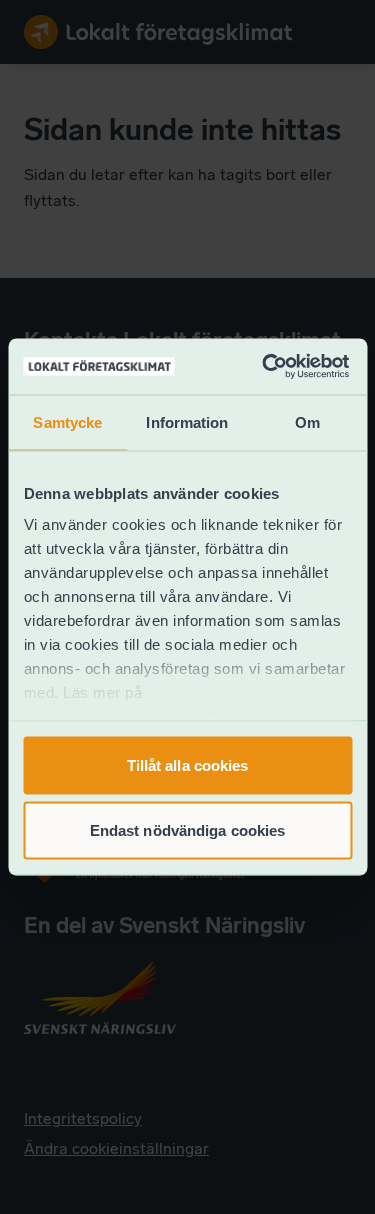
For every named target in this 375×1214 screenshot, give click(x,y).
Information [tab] (187, 421)
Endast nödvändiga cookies (188, 830)
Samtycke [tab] (67, 421)
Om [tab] (307, 421)
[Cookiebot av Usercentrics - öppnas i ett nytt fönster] (264, 367)
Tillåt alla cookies (188, 764)
